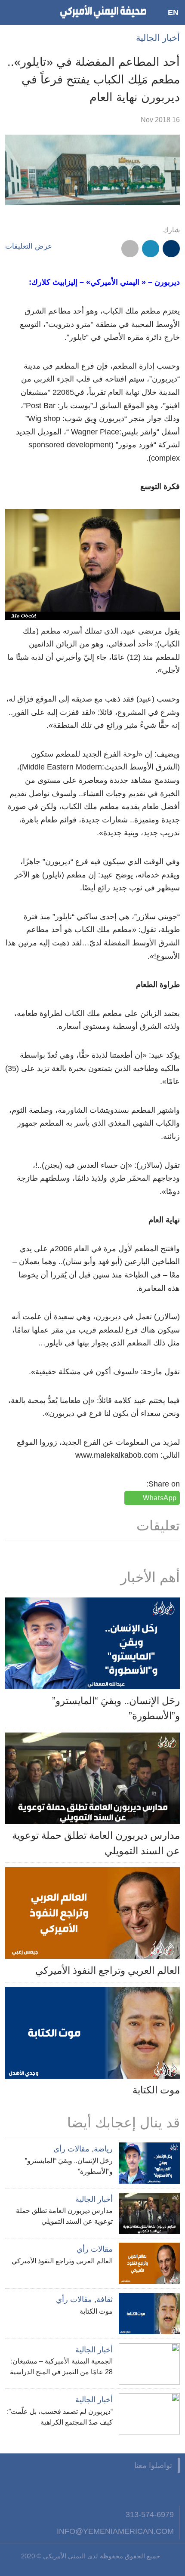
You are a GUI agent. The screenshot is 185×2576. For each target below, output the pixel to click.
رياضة (103, 2149)
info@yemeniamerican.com (115, 2531)
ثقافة (105, 2299)
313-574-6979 (150, 2514)
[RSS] (86, 2489)
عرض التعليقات (29, 246)
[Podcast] (65, 2489)
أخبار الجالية (158, 38)
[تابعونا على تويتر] (150, 2489)
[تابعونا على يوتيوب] (129, 2489)
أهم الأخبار (150, 1577)
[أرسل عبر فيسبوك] (171, 249)
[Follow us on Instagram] (108, 2489)
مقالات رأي (71, 2149)
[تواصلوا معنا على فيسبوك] (171, 2489)
